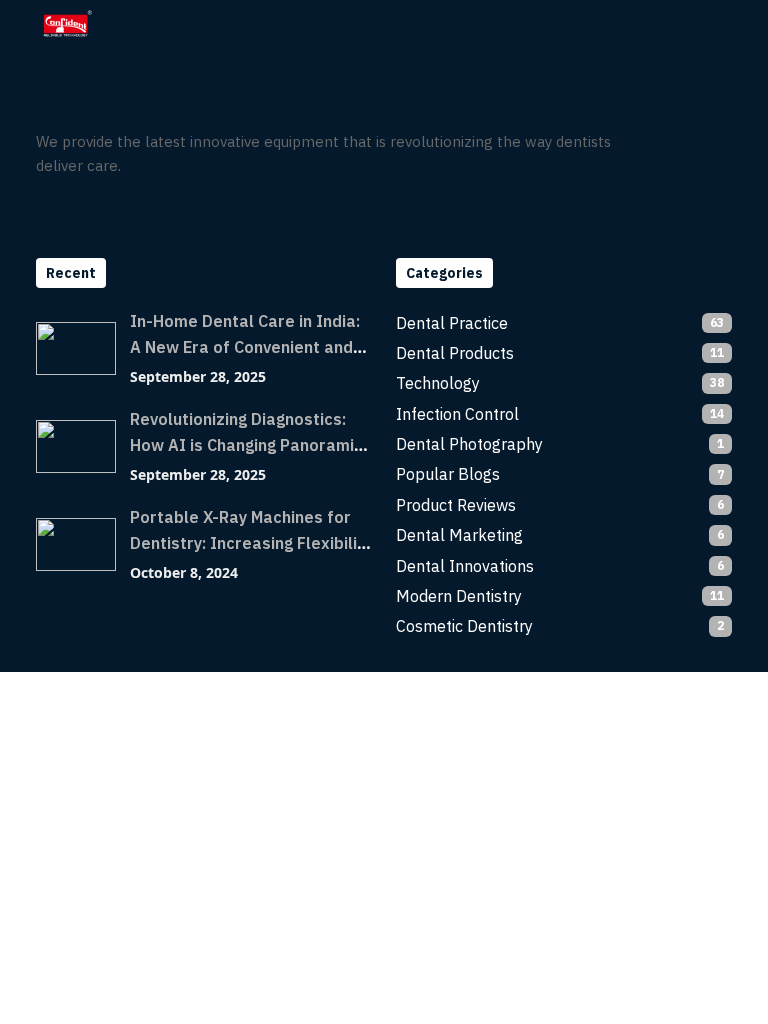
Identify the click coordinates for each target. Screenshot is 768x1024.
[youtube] (707, 142)
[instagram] (669, 142)
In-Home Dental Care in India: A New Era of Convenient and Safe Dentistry (245, 347)
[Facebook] (631, 142)
